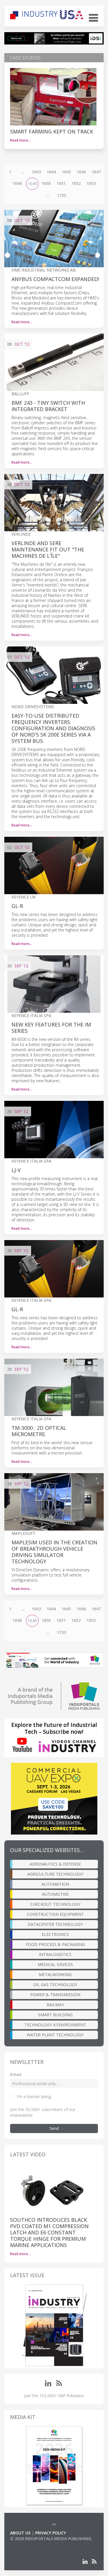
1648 (17, 183)
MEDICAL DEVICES (55, 1964)
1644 (51, 172)
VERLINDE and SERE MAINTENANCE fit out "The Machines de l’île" (48, 549)
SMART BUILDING (55, 2015)
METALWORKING (55, 1974)
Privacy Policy (51, 2533)
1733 (61, 195)
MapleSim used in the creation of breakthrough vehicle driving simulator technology (54, 1552)
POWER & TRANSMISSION (55, 1995)
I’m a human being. (34, 2096)
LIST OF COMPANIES (30, 2544)
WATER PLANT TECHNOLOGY (55, 2035)
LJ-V (16, 1170)
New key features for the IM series (51, 1028)
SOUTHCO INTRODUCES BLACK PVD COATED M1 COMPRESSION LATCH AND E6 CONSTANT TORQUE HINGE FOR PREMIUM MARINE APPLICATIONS (49, 2232)
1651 (61, 183)
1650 (46, 183)
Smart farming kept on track (52, 131)
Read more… (20, 140)
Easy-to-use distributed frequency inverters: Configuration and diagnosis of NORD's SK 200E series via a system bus (53, 728)
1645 (66, 172)
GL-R (17, 906)
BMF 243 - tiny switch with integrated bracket (48, 406)
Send (54, 2128)
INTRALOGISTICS (55, 1954)
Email (16, 2074)
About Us (20, 2533)
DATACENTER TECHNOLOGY (55, 1924)
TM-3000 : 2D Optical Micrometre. (39, 1431)
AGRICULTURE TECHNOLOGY (55, 1874)
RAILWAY (55, 2005)
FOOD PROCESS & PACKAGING (55, 1944)
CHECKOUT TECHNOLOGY (55, 1904)
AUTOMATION (55, 1884)
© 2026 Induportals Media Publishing (51, 2539)
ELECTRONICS (55, 1934)
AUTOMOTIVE (55, 1894)
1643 (36, 172)
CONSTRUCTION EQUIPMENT (55, 1914)
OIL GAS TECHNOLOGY (55, 1985)
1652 (76, 183)
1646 (81, 172)
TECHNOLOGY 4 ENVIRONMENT (55, 2025)
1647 (96, 172)
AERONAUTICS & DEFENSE (55, 1864)
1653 (91, 183)
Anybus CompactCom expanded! (55, 279)
